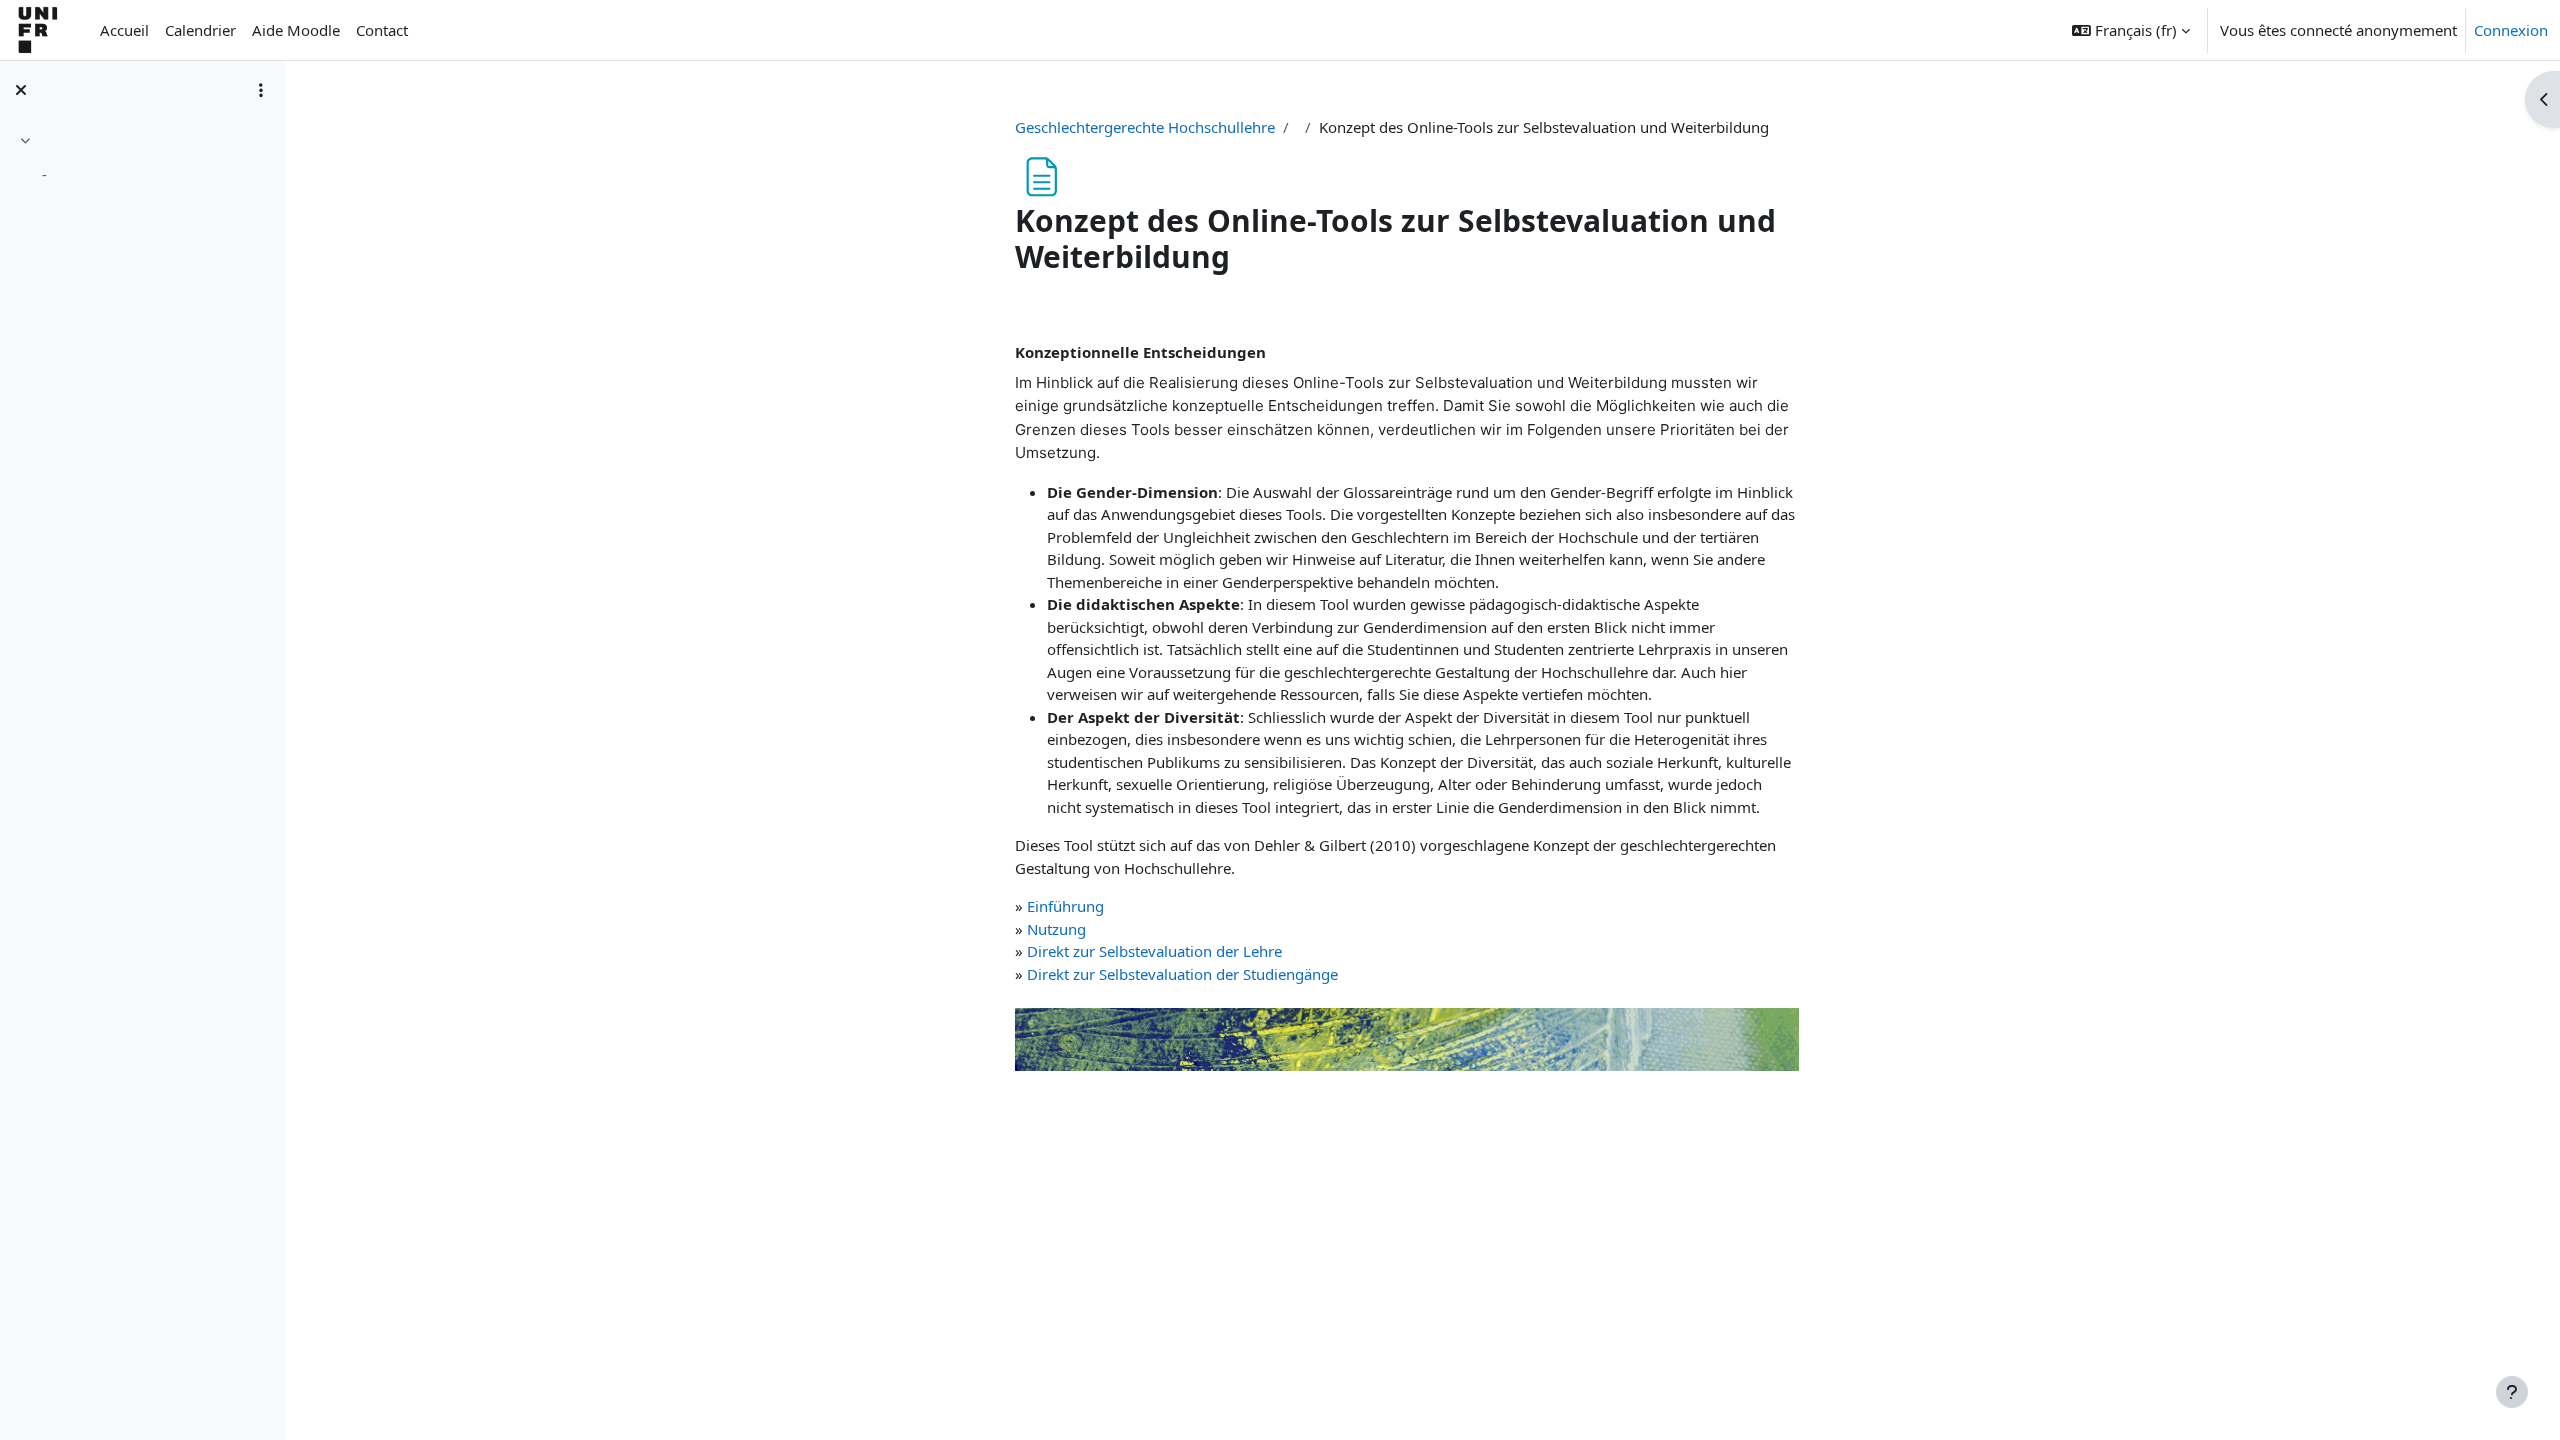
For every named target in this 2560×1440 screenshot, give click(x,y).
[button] (2131, 30)
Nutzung (1056, 929)
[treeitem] (142, 160)
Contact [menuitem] (382, 30)
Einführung (1065, 906)
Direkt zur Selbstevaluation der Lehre (1154, 951)
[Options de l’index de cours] (261, 90)
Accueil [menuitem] (124, 30)
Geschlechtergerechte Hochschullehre (1145, 127)
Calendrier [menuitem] (200, 30)
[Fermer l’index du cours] (21, 90)
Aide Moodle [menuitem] (296, 30)
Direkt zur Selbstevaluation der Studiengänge (1182, 974)
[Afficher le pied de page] (2512, 1392)
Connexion (2511, 30)
